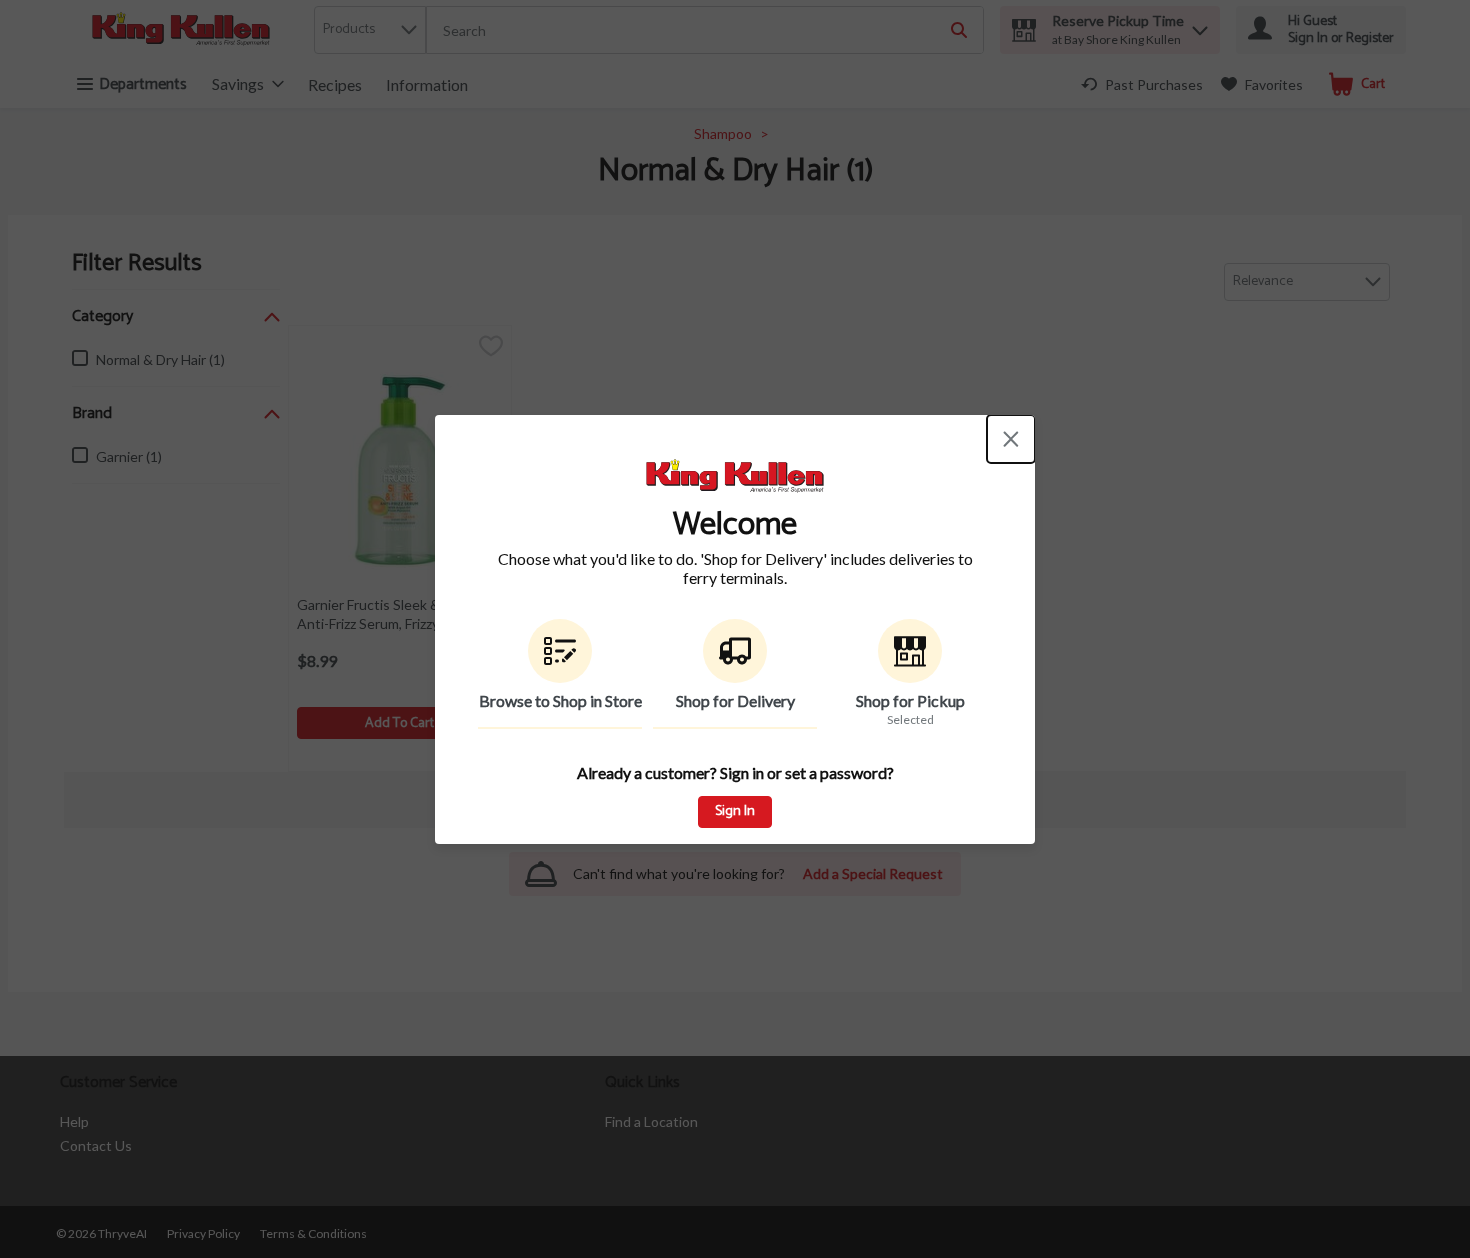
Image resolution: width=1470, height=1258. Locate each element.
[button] (560, 674)
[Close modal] (1011, 439)
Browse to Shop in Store (560, 700)
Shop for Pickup (910, 700)
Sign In (735, 811)
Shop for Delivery (735, 700)
